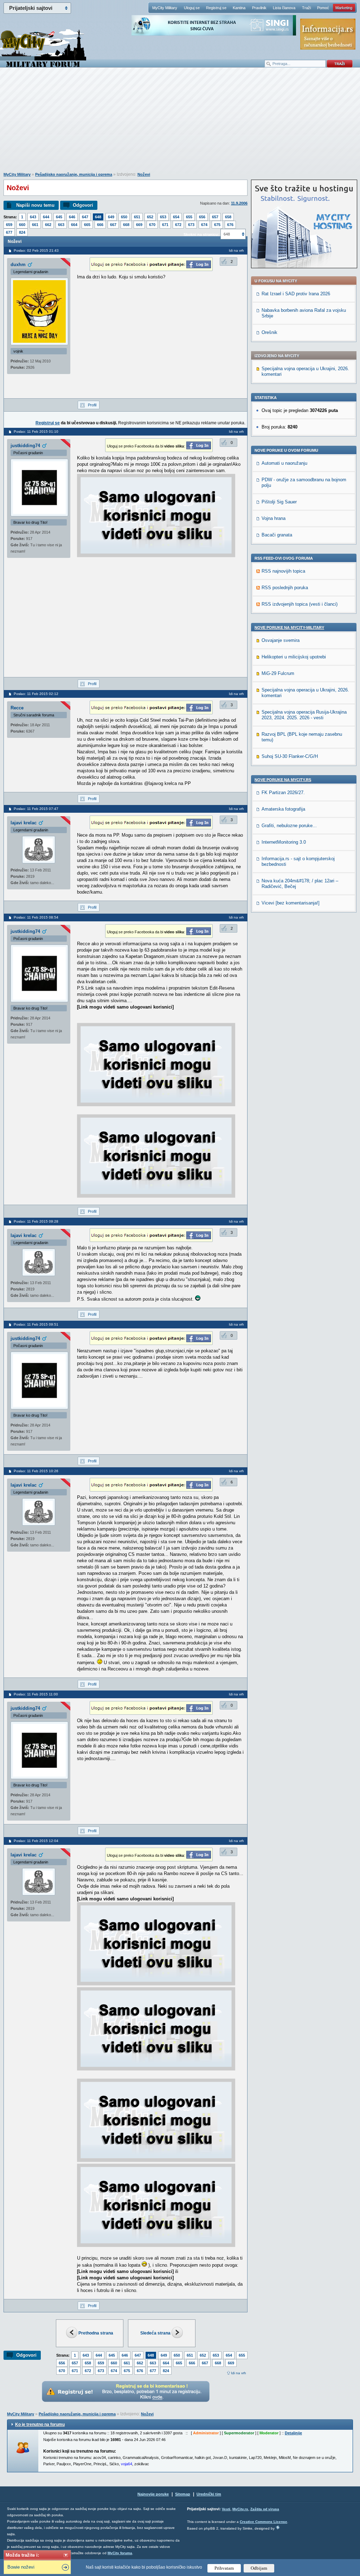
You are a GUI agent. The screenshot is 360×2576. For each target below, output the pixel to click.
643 (33, 217)
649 (111, 217)
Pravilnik (259, 8)
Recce (17, 708)
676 (230, 225)
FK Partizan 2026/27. (283, 793)
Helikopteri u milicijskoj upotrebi (294, 657)
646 (72, 217)
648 (98, 217)
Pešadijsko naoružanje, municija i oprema (74, 174)
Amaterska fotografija (283, 809)
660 (22, 225)
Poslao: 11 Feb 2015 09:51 (36, 1324)
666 (100, 225)
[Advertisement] (180, 123)
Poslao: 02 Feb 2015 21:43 (36, 250)
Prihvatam (224, 2568)
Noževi (144, 174)
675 (217, 225)
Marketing (344, 8)
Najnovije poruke (153, 2494)
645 (59, 217)
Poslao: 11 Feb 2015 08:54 (36, 917)
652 (150, 217)
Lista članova (284, 8)
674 (204, 225)
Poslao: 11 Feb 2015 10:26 (36, 1471)
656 (202, 217)
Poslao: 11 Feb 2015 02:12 (36, 694)
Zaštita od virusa (265, 2509)
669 (139, 225)
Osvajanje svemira (281, 640)
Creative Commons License (263, 2522)
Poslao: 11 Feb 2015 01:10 (36, 432)
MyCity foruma (120, 2553)
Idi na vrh (239, 2373)
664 (74, 225)
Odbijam (259, 2568)
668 (126, 225)
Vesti (226, 2509)
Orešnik (269, 332)
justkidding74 (25, 446)
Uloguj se (192, 8)
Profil (92, 405)
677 (9, 232)
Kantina (239, 8)
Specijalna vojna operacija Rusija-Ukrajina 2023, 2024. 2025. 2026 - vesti (304, 715)
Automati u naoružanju (284, 463)
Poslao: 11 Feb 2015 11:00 (36, 1694)
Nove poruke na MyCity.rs (283, 780)
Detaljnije (293, 2433)
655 (189, 217)
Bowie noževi (21, 2567)
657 (215, 217)
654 (176, 217)
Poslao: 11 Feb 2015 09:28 (36, 1221)
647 (85, 217)
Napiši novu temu (35, 205)
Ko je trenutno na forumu (40, 2424)
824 (22, 232)
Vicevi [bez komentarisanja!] (291, 903)
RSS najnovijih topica (283, 571)
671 (165, 225)
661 (35, 225)
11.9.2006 (239, 203)
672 (178, 225)
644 (46, 217)
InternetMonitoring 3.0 (284, 842)
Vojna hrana (274, 518)
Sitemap (183, 2494)
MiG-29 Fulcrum (278, 673)
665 (87, 225)
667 (113, 225)
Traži (306, 8)
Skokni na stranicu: (201, 234)
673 (191, 225)
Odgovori (83, 205)
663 (61, 225)
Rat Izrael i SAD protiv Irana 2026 (296, 294)
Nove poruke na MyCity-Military (289, 627)
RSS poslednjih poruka (285, 588)
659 (9, 225)
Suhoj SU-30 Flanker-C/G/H (290, 756)
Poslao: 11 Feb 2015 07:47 (36, 809)
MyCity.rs (240, 2509)
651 (137, 217)
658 (228, 217)
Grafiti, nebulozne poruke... (289, 826)
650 (124, 217)
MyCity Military (165, 8)
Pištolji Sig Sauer (279, 502)
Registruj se (216, 8)
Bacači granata (277, 535)
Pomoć (323, 8)
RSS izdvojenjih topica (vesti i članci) (300, 604)
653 (163, 217)
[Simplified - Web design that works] (278, 2527)
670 (152, 225)
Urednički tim (209, 2494)
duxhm (18, 265)
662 (48, 225)
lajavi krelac (24, 823)
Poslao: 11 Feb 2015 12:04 (36, 1841)
